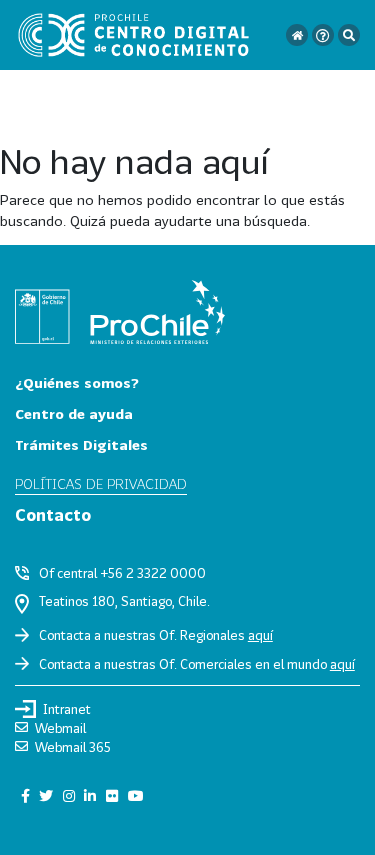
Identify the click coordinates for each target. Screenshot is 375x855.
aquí (260, 635)
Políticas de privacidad (101, 483)
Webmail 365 (73, 747)
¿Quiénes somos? (77, 382)
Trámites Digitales (81, 444)
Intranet (67, 709)
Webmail (60, 728)
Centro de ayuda (74, 413)
